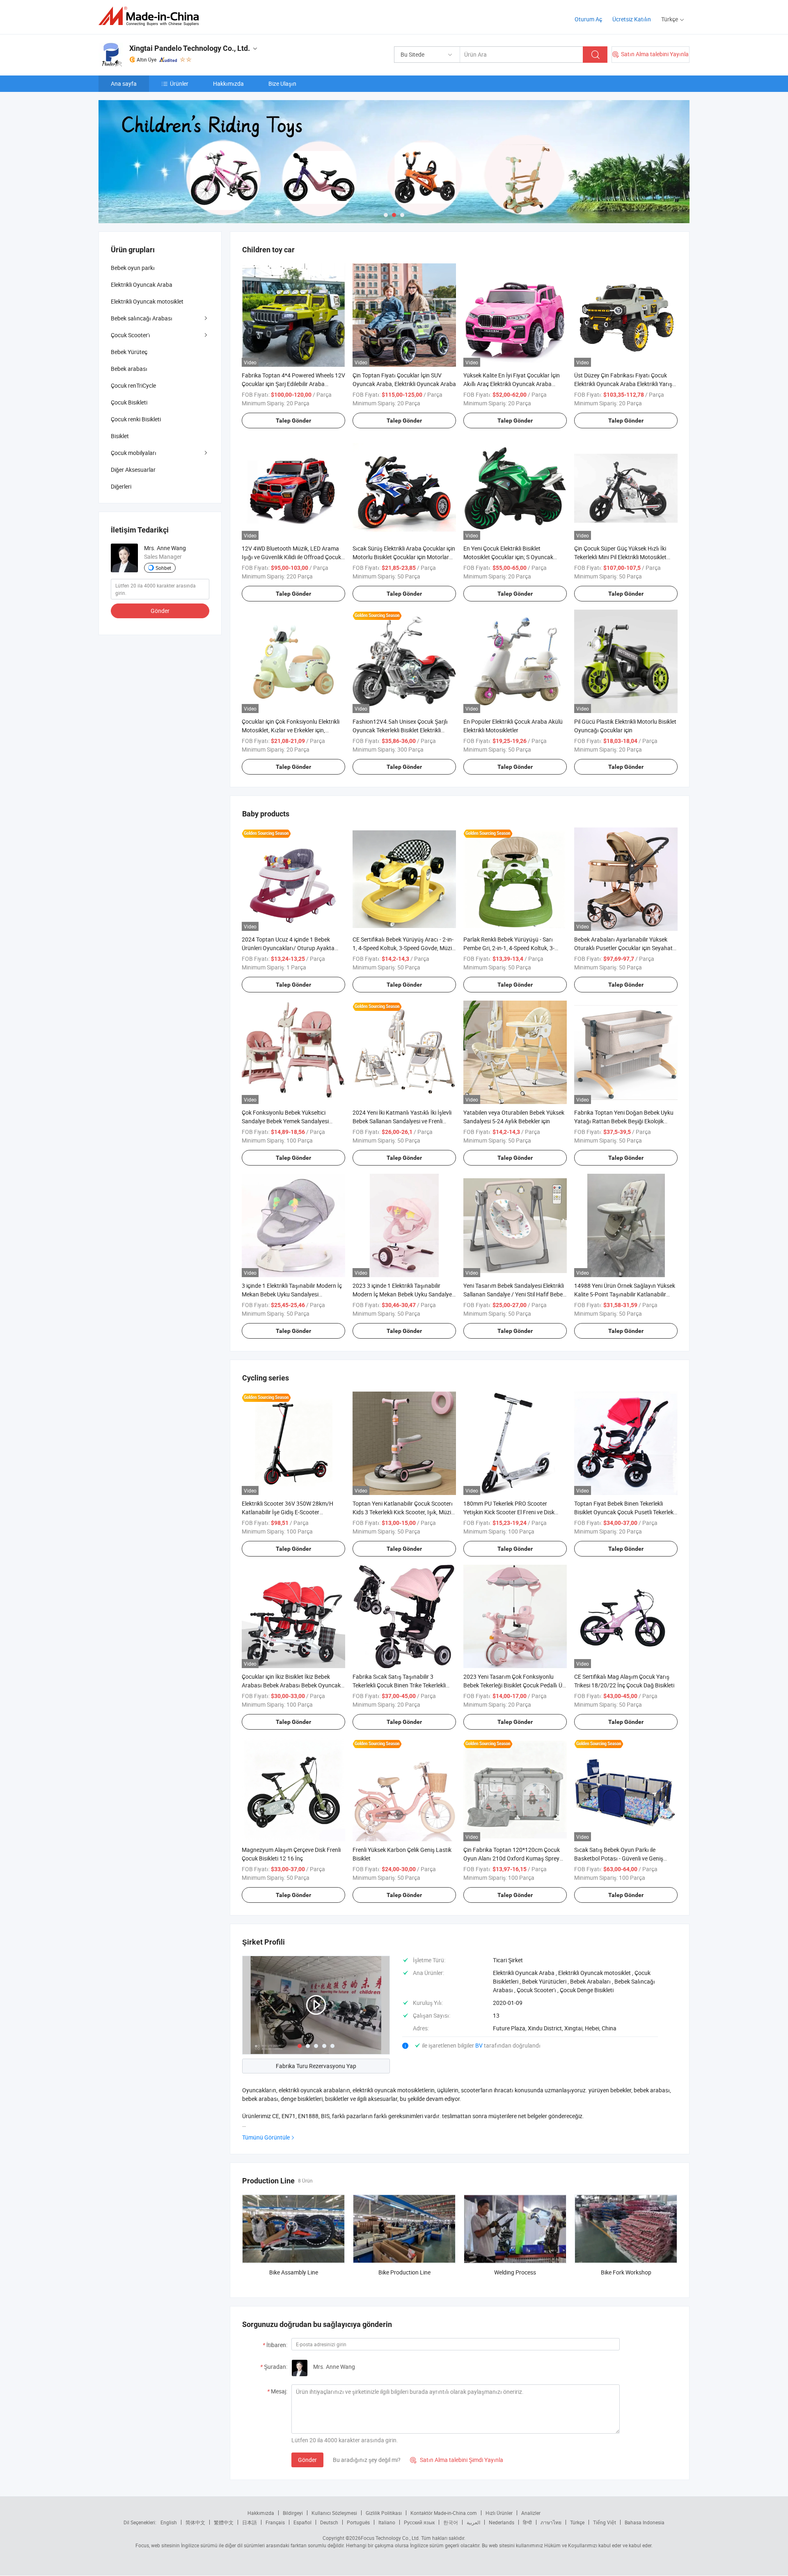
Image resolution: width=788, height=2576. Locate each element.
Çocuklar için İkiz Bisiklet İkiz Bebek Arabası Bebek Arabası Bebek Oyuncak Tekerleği (291, 1685)
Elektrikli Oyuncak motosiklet (147, 301)
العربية (473, 2522)
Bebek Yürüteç (129, 352)
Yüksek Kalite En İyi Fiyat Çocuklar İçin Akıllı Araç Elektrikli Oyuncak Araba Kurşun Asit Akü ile (512, 384)
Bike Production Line (404, 2272)
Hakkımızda (228, 83)
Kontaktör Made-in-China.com (444, 2513)
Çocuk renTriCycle (133, 385)
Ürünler (179, 83)
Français (275, 2522)
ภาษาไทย (551, 2522)
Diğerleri (121, 486)
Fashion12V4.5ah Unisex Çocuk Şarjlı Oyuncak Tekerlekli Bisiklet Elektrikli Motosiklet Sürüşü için (400, 730)
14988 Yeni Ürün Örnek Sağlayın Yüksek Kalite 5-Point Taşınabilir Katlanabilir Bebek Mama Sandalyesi (625, 1294)
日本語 (250, 2522)
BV (480, 2045)
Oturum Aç (588, 19)
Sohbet (163, 568)
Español (302, 2522)
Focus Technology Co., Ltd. (390, 2538)
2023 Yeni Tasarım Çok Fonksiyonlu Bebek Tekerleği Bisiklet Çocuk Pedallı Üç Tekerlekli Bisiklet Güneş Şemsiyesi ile (514, 1685)
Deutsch (329, 2522)
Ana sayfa (124, 83)
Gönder (307, 2460)
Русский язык (419, 2522)
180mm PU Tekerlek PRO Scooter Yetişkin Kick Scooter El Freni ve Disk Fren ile (509, 1512)
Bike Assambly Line (294, 2272)
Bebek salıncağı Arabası (142, 318)
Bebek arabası (129, 369)
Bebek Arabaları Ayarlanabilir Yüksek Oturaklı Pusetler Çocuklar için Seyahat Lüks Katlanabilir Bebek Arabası (623, 948)
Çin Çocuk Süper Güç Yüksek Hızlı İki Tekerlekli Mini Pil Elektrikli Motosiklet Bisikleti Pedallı (620, 557)
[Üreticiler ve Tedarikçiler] (151, 16)
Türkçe (577, 2522)
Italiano (387, 2522)
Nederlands (502, 2522)
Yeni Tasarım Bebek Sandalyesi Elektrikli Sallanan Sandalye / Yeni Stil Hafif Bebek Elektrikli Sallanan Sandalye (514, 1294)
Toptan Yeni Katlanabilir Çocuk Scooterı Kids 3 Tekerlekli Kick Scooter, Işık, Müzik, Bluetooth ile (404, 1512)
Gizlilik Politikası (384, 2513)
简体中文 (195, 2522)
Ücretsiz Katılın (632, 19)
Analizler (531, 2513)
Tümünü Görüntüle (266, 2137)
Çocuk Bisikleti (129, 402)
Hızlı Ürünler (499, 2513)
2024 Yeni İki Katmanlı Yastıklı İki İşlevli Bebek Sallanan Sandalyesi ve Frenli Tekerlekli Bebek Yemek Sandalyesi (402, 1121)
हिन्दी (527, 2522)
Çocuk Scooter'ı (131, 335)
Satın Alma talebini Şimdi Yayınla (457, 2460)
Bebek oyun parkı (133, 268)
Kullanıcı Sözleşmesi (334, 2513)
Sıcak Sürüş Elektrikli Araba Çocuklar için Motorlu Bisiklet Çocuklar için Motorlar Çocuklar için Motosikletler (404, 557)
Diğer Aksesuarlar (133, 470)
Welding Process (515, 2272)
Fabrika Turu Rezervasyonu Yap (316, 2066)
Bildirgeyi (293, 2513)
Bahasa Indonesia (645, 2522)
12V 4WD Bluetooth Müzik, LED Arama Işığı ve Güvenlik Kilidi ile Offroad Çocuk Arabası (291, 557)
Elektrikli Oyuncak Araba (142, 285)
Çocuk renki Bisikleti (136, 419)
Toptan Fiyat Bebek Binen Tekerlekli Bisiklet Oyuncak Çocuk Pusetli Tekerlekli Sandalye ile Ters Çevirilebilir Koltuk (625, 1512)
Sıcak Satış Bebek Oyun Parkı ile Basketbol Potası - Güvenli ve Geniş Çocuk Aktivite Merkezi (619, 1858)
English (169, 2522)
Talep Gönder (293, 421)
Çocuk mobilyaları (134, 453)
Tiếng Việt (605, 2522)
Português (358, 2522)
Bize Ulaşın (282, 83)
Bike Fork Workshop (626, 2272)
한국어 (451, 2522)
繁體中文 (224, 2522)
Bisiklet (120, 436)
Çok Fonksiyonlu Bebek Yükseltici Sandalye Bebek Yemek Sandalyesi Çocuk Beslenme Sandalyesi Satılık (286, 1121)
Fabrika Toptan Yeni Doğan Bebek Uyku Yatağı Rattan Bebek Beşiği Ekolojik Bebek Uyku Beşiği (624, 1121)
